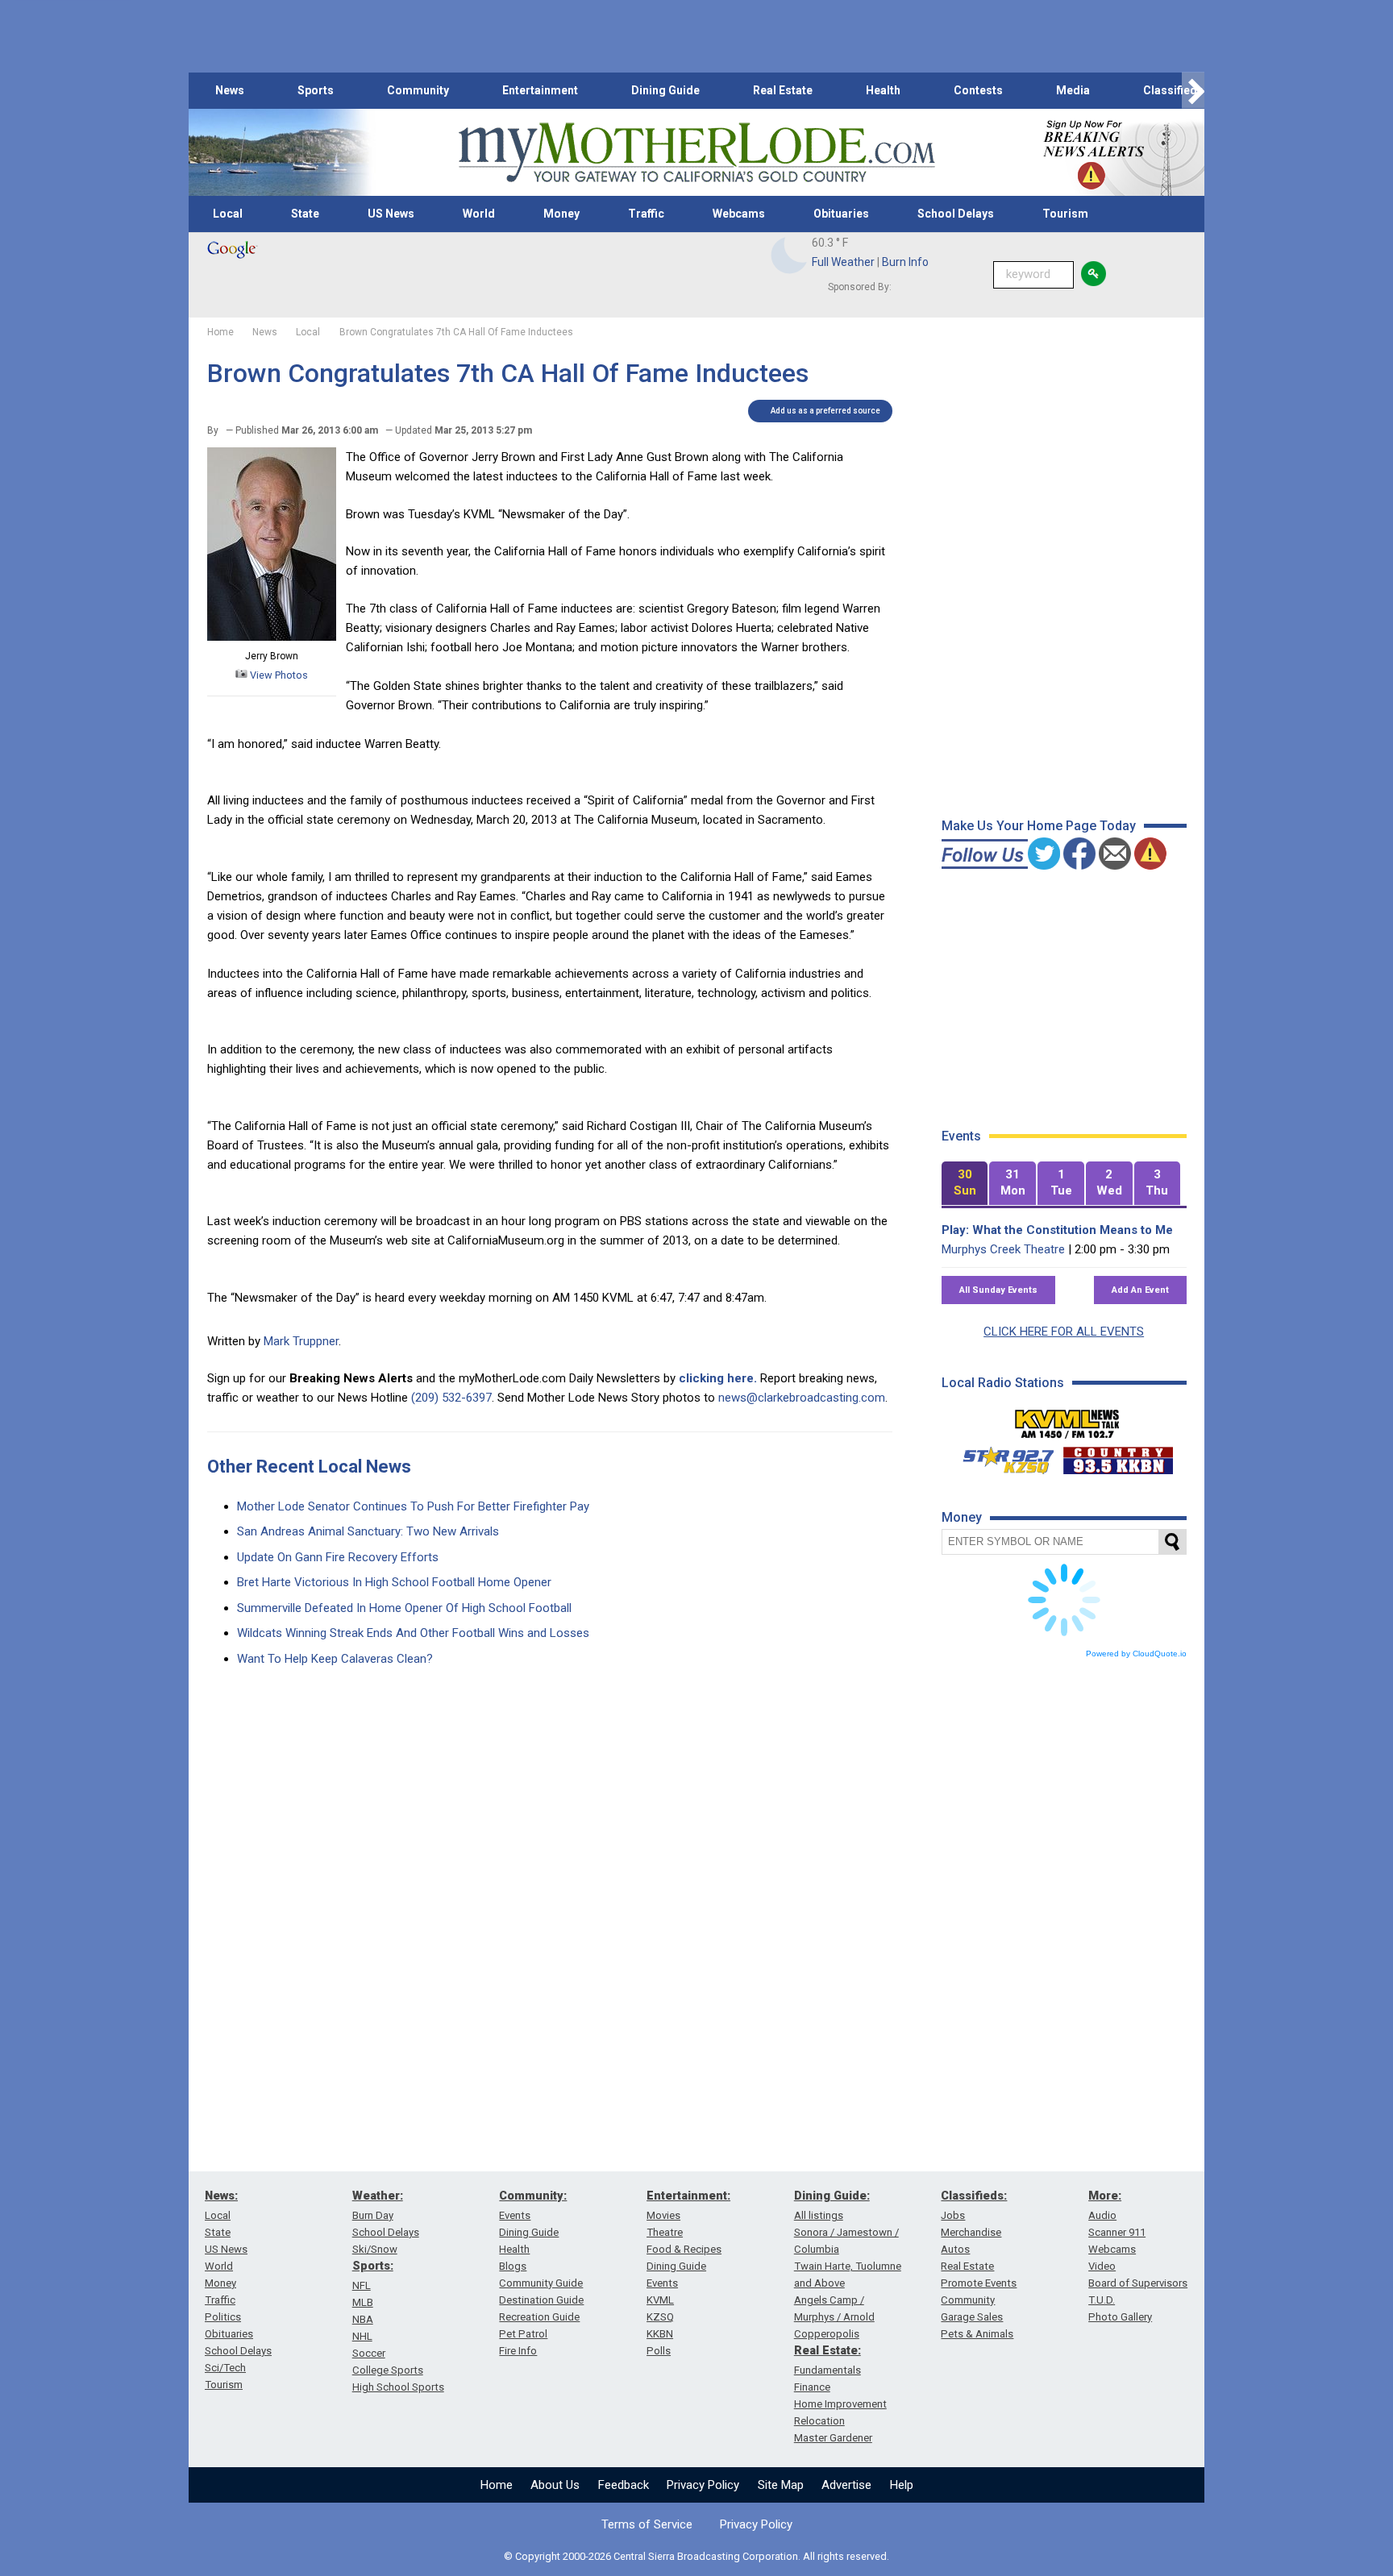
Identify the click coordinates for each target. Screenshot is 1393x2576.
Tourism (1065, 214)
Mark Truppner (301, 1341)
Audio (1102, 2215)
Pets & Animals (977, 2334)
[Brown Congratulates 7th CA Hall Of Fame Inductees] (272, 637)
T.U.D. (1102, 2300)
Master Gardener (833, 2438)
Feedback (624, 2485)
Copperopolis (827, 2334)
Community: (533, 2196)
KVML (660, 2300)
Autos (955, 2249)
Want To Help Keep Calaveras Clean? (335, 1659)
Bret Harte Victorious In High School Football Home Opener (394, 1582)
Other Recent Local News (309, 1467)
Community (418, 90)
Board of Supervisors (1138, 2283)
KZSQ (660, 2317)
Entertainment (540, 90)
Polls (659, 2351)
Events (515, 2215)
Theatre (665, 2232)
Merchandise (971, 2232)
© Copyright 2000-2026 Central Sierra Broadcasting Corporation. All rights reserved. (696, 2556)
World (479, 214)
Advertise (846, 2485)
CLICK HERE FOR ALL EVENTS (1064, 1332)
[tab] (965, 1184)
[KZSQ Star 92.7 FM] (1001, 1456)
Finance (812, 2387)
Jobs (953, 2215)
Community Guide (541, 2283)
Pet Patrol (523, 2334)
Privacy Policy (703, 2485)
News (230, 90)
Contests (978, 90)
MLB (363, 2302)
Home (497, 2485)
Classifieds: (974, 2196)
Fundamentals (827, 2370)
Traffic (646, 214)
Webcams (739, 214)
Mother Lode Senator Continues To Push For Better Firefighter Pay (413, 1506)
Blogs (513, 2266)
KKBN (660, 2334)
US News (391, 214)
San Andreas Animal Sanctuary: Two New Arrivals (368, 1531)
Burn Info (905, 262)
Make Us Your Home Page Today (1039, 826)
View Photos (278, 675)
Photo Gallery (1120, 2317)
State (305, 214)
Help (902, 2485)
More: (1105, 2196)
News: (221, 2196)
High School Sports (398, 2387)
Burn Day (373, 2215)
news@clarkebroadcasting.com (802, 1398)
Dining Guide (665, 90)
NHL (362, 2336)
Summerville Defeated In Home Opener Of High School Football (404, 1608)
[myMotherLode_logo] (696, 153)
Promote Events (979, 2283)
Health (883, 90)
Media (1073, 90)
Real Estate (783, 90)
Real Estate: (827, 2350)
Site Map (781, 2485)
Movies (663, 2215)
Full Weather (843, 262)
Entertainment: (688, 2196)
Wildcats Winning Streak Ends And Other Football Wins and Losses (413, 1633)
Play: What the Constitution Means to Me (1057, 1230)
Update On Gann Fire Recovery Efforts (338, 1557)
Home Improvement (840, 2404)
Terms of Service (647, 2524)
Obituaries (841, 214)
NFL (362, 2285)
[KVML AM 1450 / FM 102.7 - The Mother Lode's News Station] (1067, 1419)
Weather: (378, 2196)
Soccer (369, 2353)
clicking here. (718, 1378)
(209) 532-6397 (451, 1398)
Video (1102, 2266)
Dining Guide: (832, 2196)
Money (561, 214)
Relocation (819, 2421)
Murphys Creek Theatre (1003, 1249)
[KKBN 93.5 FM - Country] (1118, 1456)
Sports (316, 90)
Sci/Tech (225, 2368)
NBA (363, 2319)
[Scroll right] (1193, 91)
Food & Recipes (684, 2249)
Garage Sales (972, 2317)
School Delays (956, 214)
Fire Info (518, 2351)
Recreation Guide (539, 2317)
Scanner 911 (1117, 2232)
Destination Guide (541, 2300)
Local (228, 214)
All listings (819, 2215)
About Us (555, 2485)
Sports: (373, 2266)
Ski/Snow (375, 2249)
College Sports (388, 2370)
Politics (223, 2317)
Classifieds (1173, 90)
